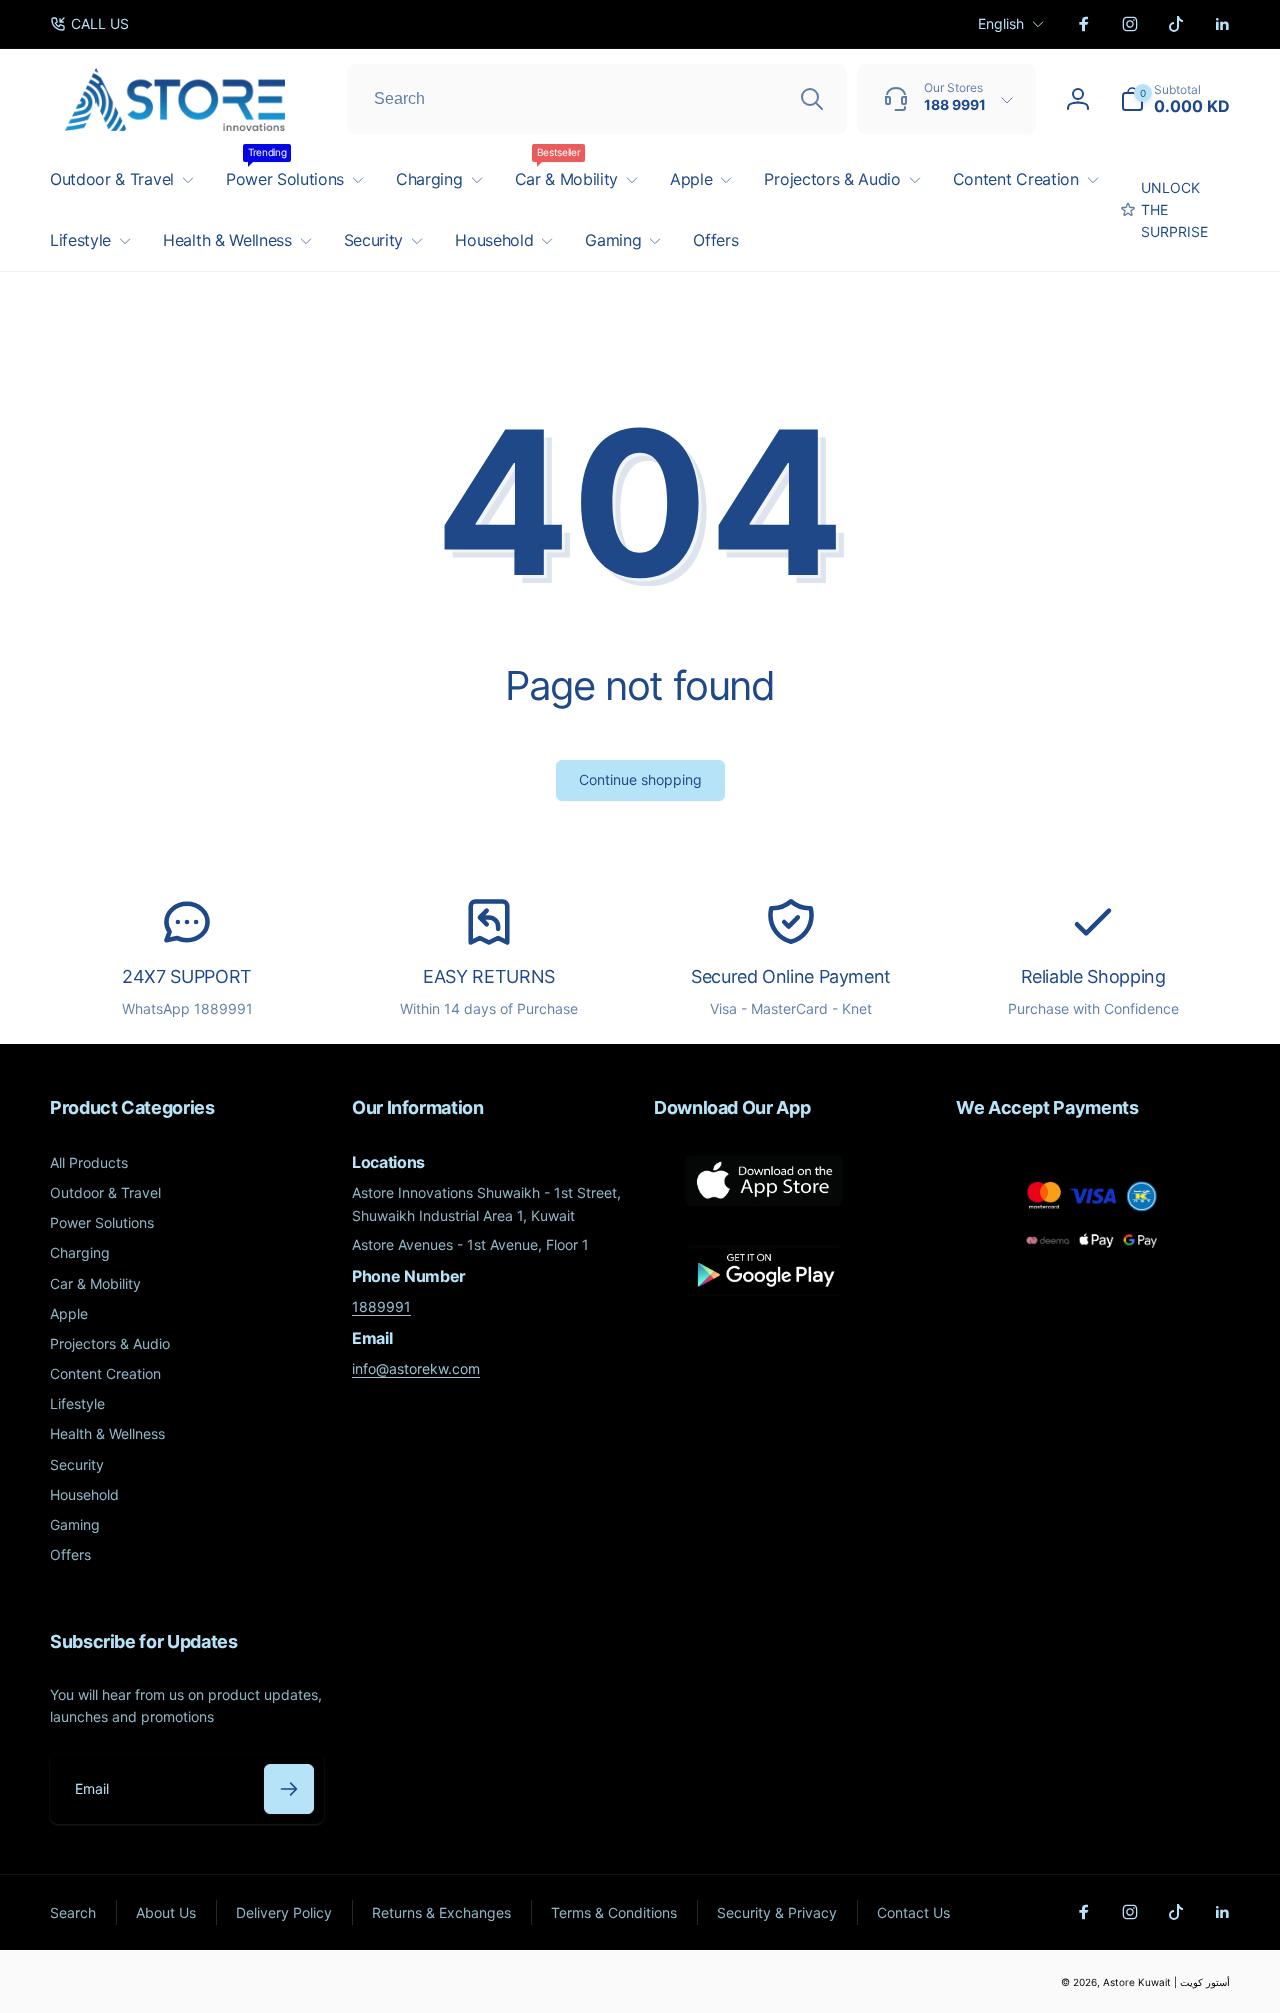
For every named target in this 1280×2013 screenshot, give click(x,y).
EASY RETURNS (489, 976)
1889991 (381, 1306)
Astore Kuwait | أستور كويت (1166, 1982)
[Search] (812, 99)
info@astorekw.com (416, 1368)
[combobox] (597, 99)
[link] (89, 24)
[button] (1175, 99)
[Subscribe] (289, 1789)
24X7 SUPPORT (187, 976)
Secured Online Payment (791, 976)
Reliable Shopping (1093, 976)
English (1001, 23)
